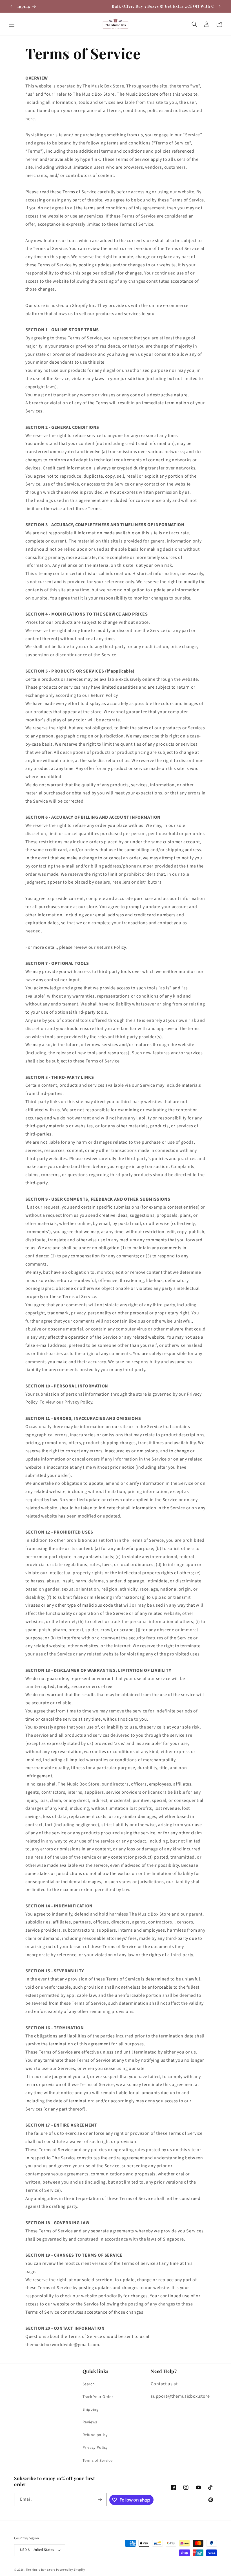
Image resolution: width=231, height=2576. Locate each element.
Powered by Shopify (71, 2570)
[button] (12, 24)
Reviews (90, 2422)
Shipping (91, 2410)
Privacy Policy (95, 2448)
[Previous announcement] (11, 6)
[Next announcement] (220, 6)
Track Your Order (98, 2397)
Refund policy (95, 2435)
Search (89, 2384)
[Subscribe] (100, 2499)
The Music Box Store (40, 2570)
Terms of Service (98, 2461)
